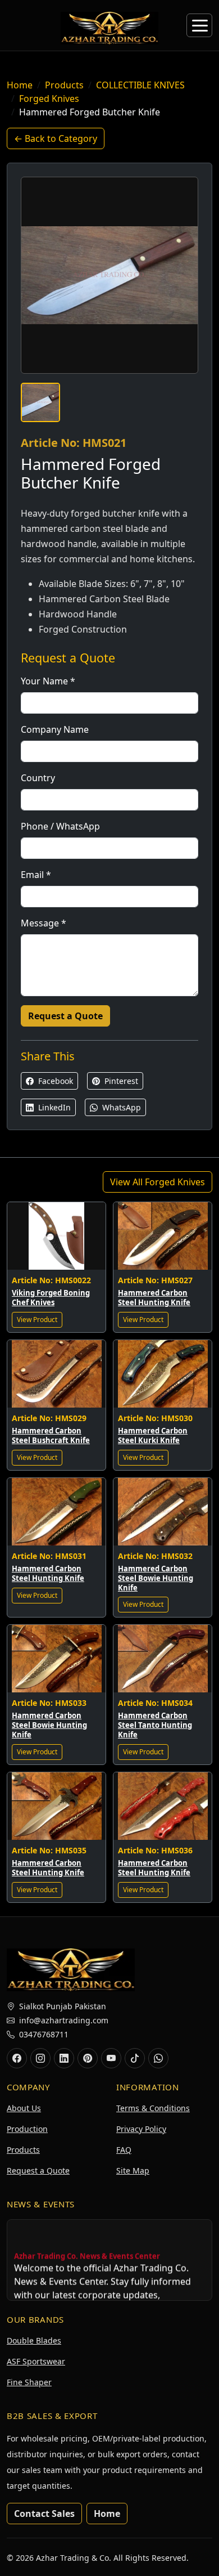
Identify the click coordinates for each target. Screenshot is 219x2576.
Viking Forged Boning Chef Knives (51, 1298)
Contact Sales (44, 2514)
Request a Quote (65, 1016)
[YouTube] (111, 2058)
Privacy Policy (141, 2129)
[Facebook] (17, 2058)
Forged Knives (49, 98)
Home (20, 85)
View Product (37, 1320)
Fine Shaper (29, 2382)
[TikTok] (135, 2058)
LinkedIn (53, 1107)
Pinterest (120, 1081)
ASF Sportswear (36, 2361)
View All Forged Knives (158, 1182)
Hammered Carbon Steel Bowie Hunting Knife (156, 1578)
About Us (24, 2108)
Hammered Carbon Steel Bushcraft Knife (51, 1435)
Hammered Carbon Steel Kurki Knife (153, 1435)
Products (64, 85)
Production (27, 2129)
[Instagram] (40, 2058)
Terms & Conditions (153, 2108)
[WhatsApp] (158, 2058)
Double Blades (34, 2340)
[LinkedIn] (64, 2058)
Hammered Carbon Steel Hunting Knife (154, 1298)
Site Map (133, 2170)
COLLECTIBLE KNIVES (140, 85)
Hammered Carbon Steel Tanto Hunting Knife (155, 1725)
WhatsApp (120, 1107)
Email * (36, 875)
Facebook (54, 1081)
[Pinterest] (88, 2058)
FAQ (124, 2150)
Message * (44, 923)
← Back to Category (56, 138)
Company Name (55, 729)
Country (38, 778)
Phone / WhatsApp (60, 826)
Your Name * (48, 681)
